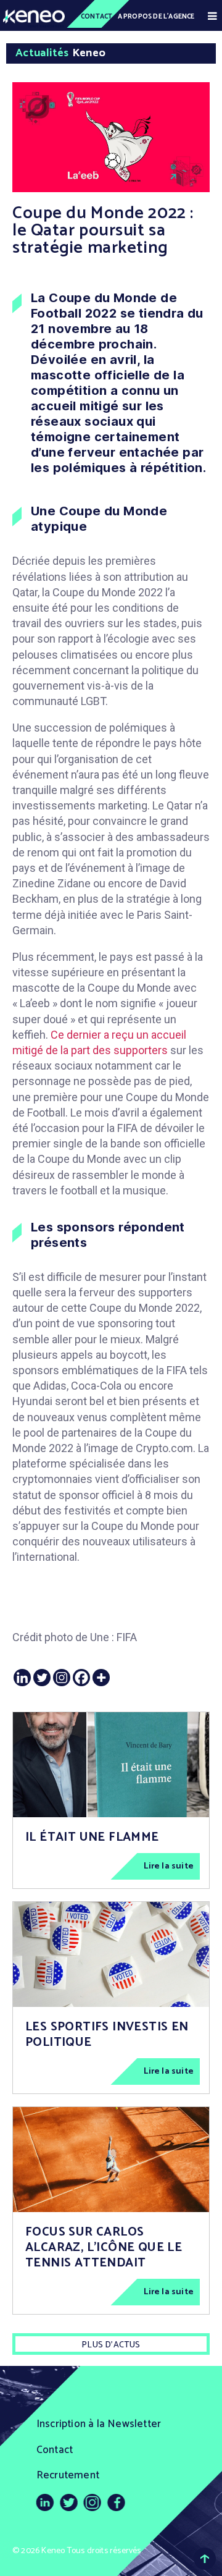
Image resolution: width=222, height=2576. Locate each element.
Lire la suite (169, 1866)
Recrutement (68, 2475)
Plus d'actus (111, 2345)
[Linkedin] (22, 1678)
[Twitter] (42, 1678)
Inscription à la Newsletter (99, 2424)
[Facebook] (81, 1678)
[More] (101, 1678)
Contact (97, 17)
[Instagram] (62, 1678)
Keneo (53, 2551)
